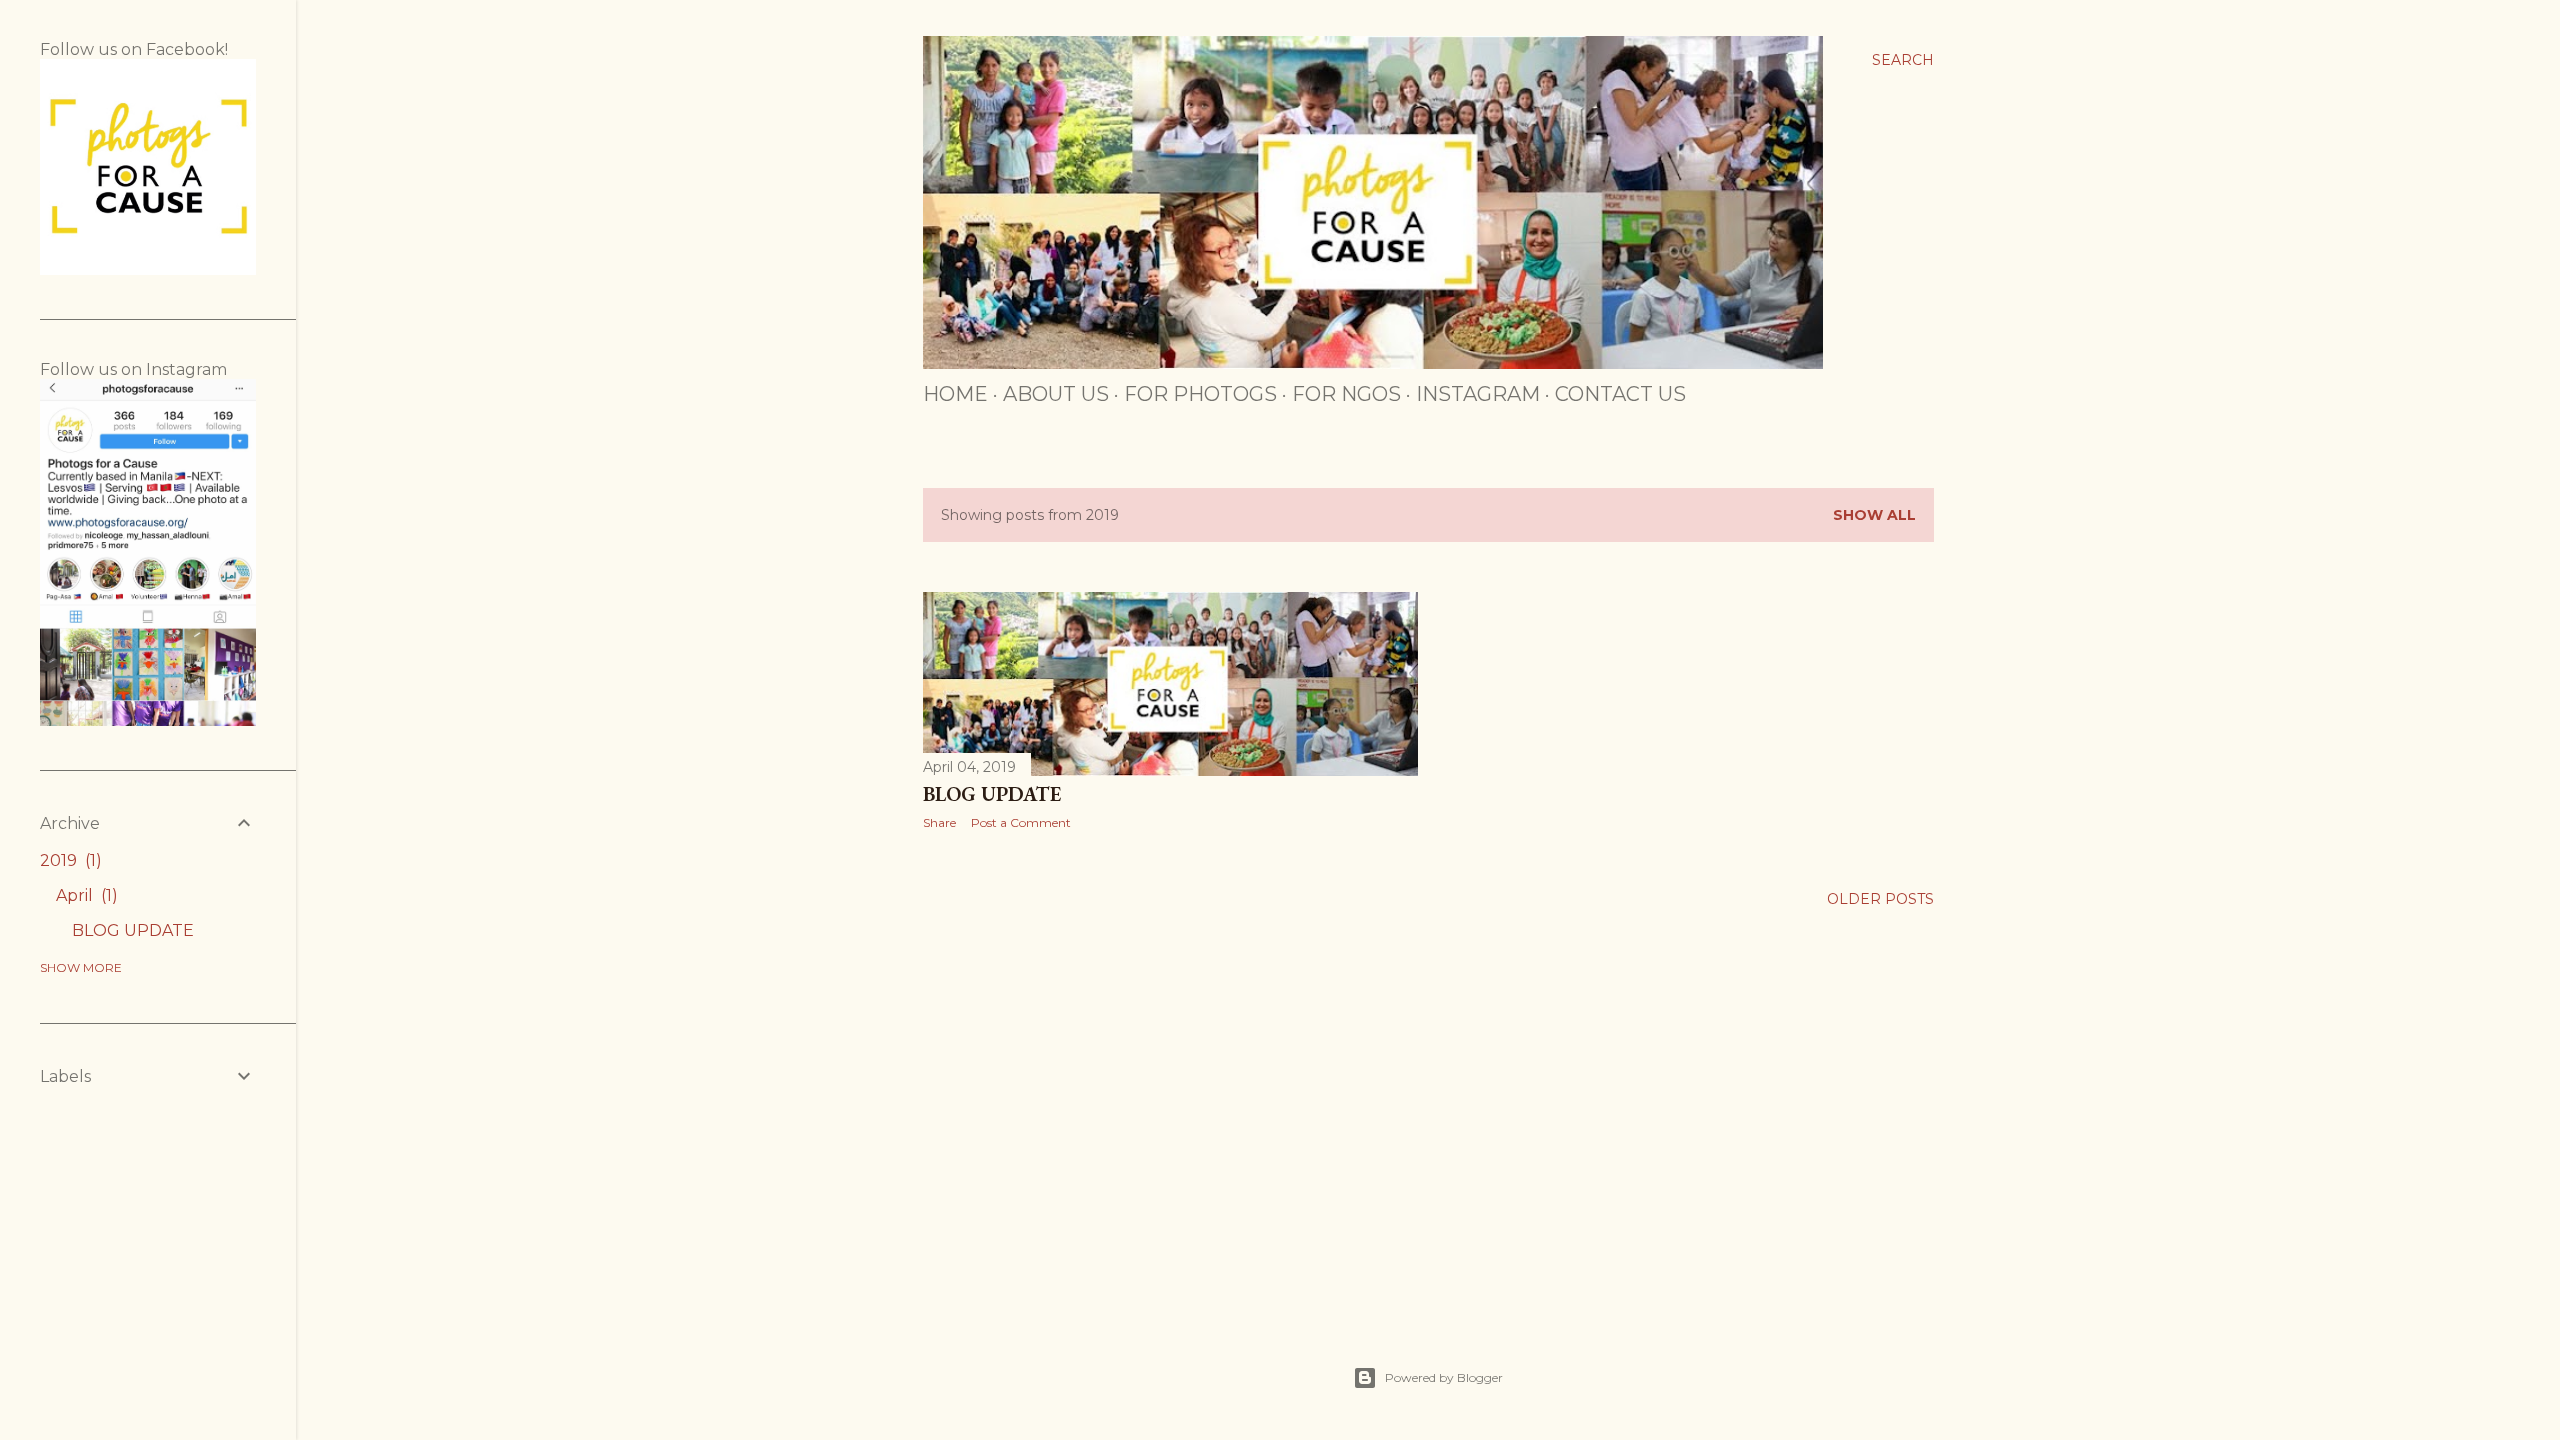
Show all (1874, 515)
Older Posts (1880, 899)
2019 (68, 860)
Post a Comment (1021, 822)
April (84, 895)
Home (955, 394)
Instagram (1478, 394)
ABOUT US (1056, 394)
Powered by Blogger (1444, 1377)
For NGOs (1346, 394)
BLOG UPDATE (992, 794)
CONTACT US (1620, 394)
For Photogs (1200, 394)
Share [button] (939, 822)
